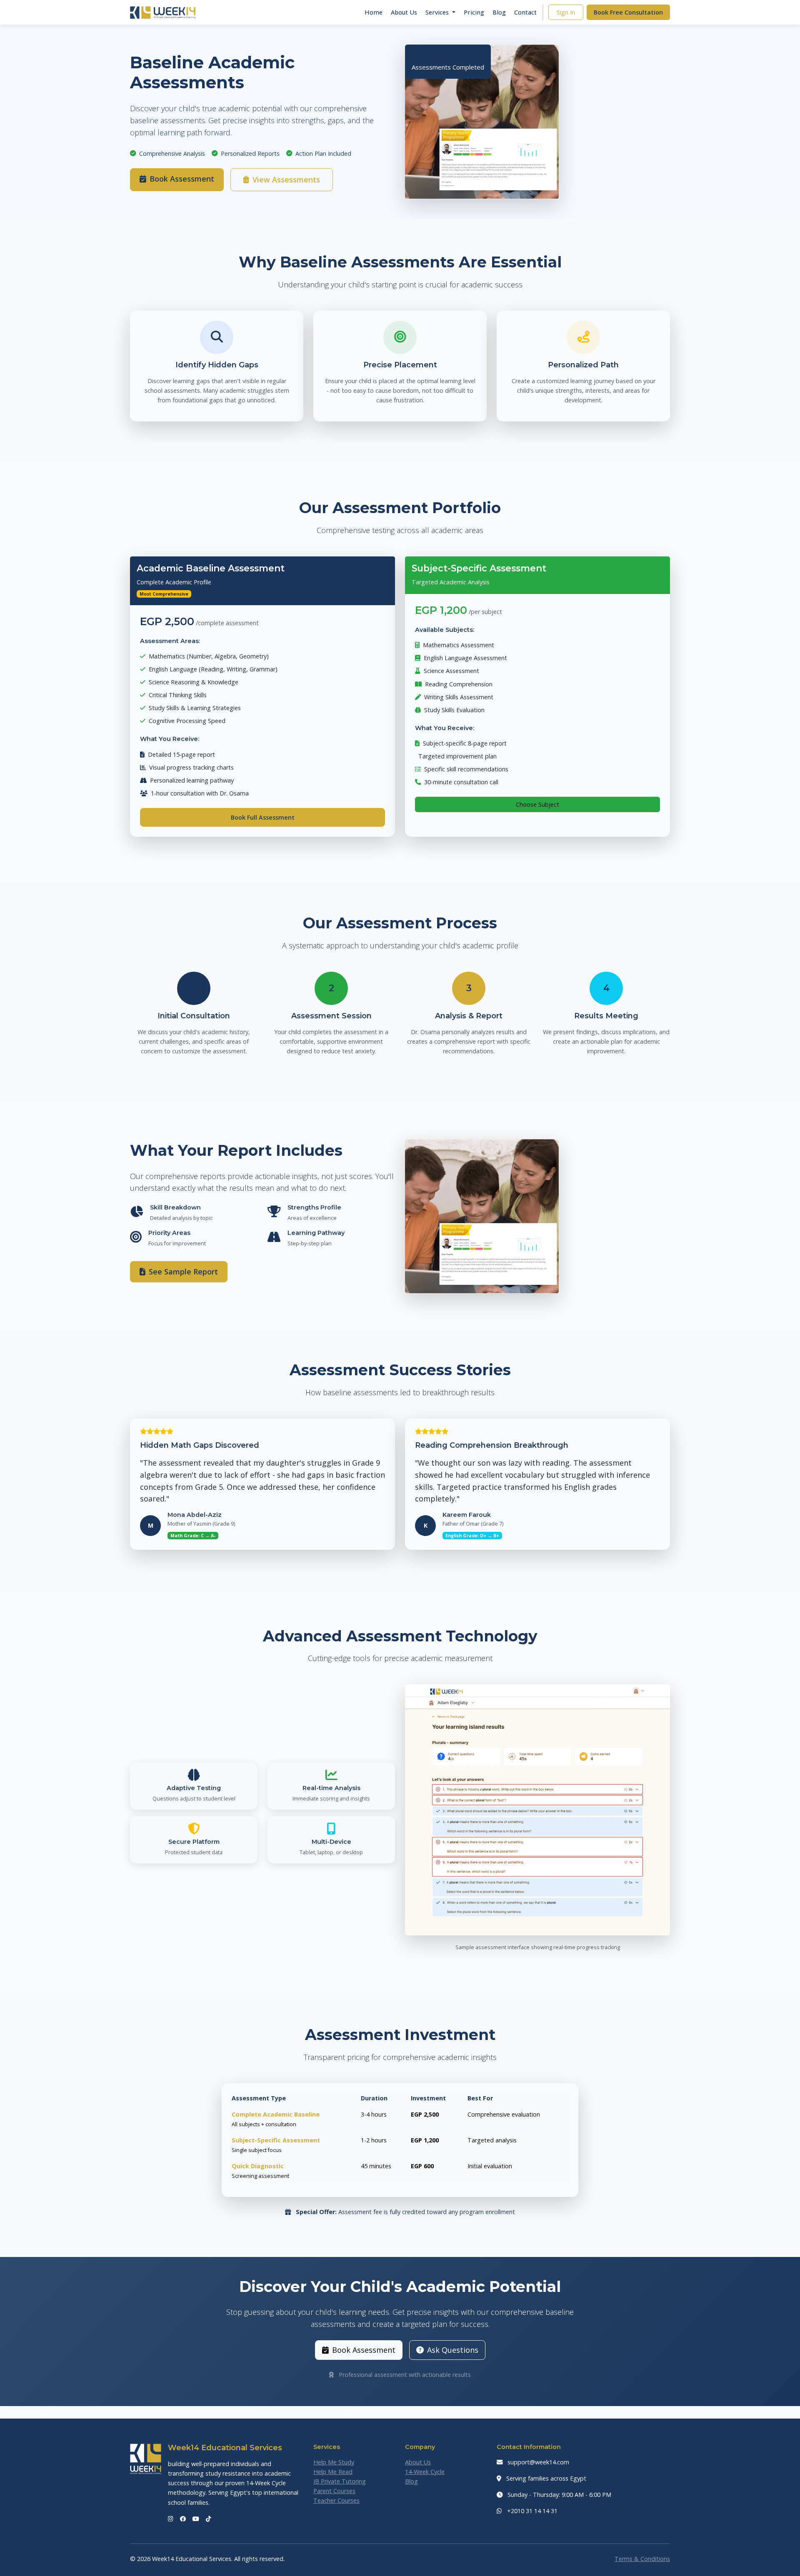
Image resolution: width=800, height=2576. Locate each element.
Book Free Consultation (628, 12)
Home (374, 12)
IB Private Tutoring (340, 2481)
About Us (404, 12)
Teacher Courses (336, 2500)
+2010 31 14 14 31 (531, 2511)
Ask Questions (453, 2350)
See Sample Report (183, 1272)
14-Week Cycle (425, 2472)
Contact (525, 12)
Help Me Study (334, 2462)
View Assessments (286, 180)
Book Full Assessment (263, 817)
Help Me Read (333, 2472)
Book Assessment (182, 179)
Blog (499, 12)
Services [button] (438, 12)
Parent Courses (334, 2491)
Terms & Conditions (642, 2559)
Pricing (474, 12)
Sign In (566, 12)
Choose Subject (537, 804)
